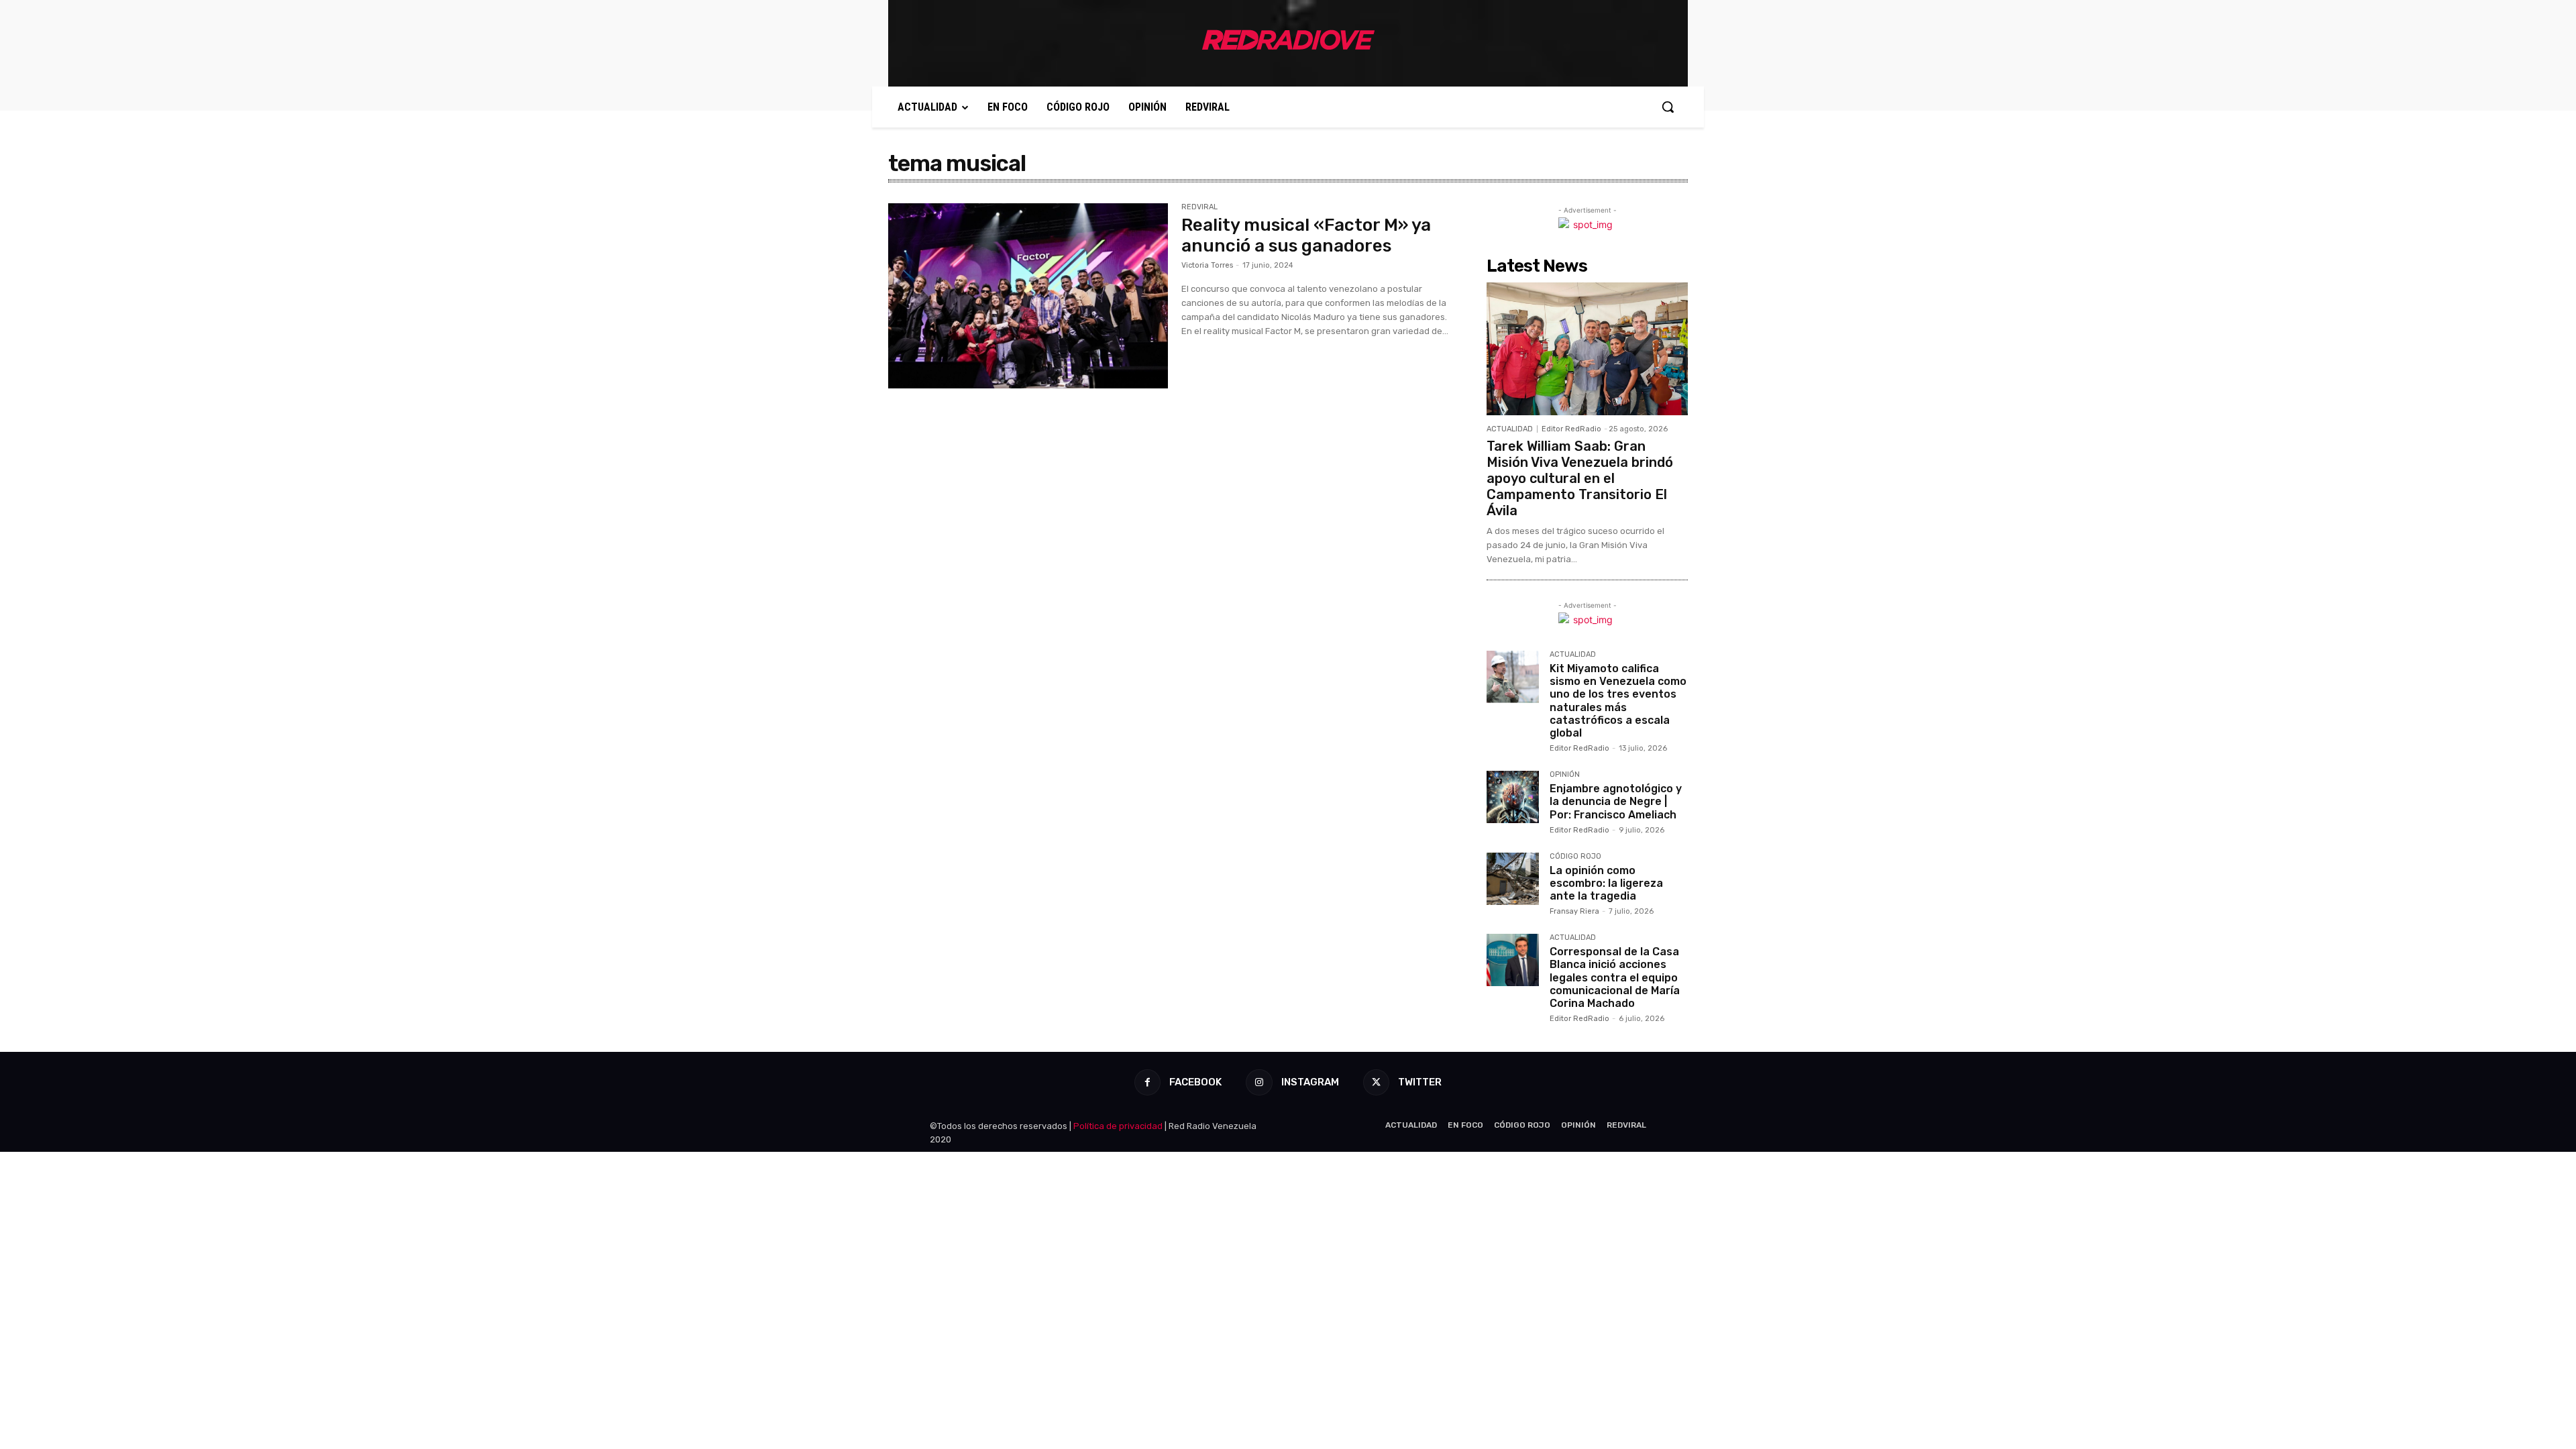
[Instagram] (1259, 1082)
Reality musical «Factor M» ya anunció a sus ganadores (1306, 235)
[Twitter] (1376, 1082)
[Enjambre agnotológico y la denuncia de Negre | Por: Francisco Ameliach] (1513, 797)
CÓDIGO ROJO (1575, 857)
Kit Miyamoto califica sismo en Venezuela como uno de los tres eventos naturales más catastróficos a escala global (1618, 701)
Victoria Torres (1207, 265)
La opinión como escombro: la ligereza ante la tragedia (1606, 883)
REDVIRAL (1199, 207)
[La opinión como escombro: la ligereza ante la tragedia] (1513, 879)
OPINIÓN (1565, 775)
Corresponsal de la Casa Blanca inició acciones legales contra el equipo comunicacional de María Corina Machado (1615, 977)
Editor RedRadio (1571, 429)
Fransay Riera (1574, 911)
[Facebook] (1147, 1082)
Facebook (1195, 1082)
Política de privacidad (1118, 1126)
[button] (1668, 107)
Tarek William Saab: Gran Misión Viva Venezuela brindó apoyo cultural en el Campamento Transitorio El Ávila (1580, 478)
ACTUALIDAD (1510, 429)
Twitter (1420, 1082)
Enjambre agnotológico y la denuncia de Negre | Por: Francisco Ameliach (1616, 801)
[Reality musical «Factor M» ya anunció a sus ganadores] (1028, 296)
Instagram (1310, 1082)
